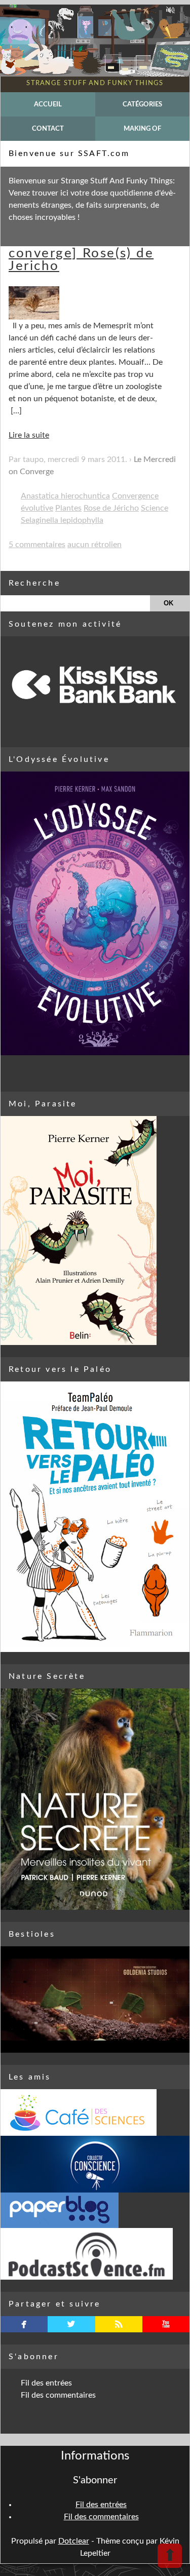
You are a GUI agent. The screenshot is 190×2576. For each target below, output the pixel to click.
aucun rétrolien (94, 545)
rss (119, 2324)
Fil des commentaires (58, 2395)
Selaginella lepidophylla (62, 520)
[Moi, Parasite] (95, 1231)
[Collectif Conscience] (95, 2164)
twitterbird (71, 2324)
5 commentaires (37, 545)
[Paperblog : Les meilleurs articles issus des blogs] (95, 2210)
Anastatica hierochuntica (65, 496)
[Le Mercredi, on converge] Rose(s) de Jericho (81, 253)
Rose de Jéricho (111, 508)
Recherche (34, 583)
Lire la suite (29, 435)
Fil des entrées (46, 2383)
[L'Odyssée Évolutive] (95, 913)
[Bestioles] (95, 2000)
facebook (24, 2324)
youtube (166, 2324)
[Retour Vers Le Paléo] (95, 1517)
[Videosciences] (95, 2254)
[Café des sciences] (95, 2112)
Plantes (68, 508)
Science (155, 508)
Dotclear (74, 2541)
